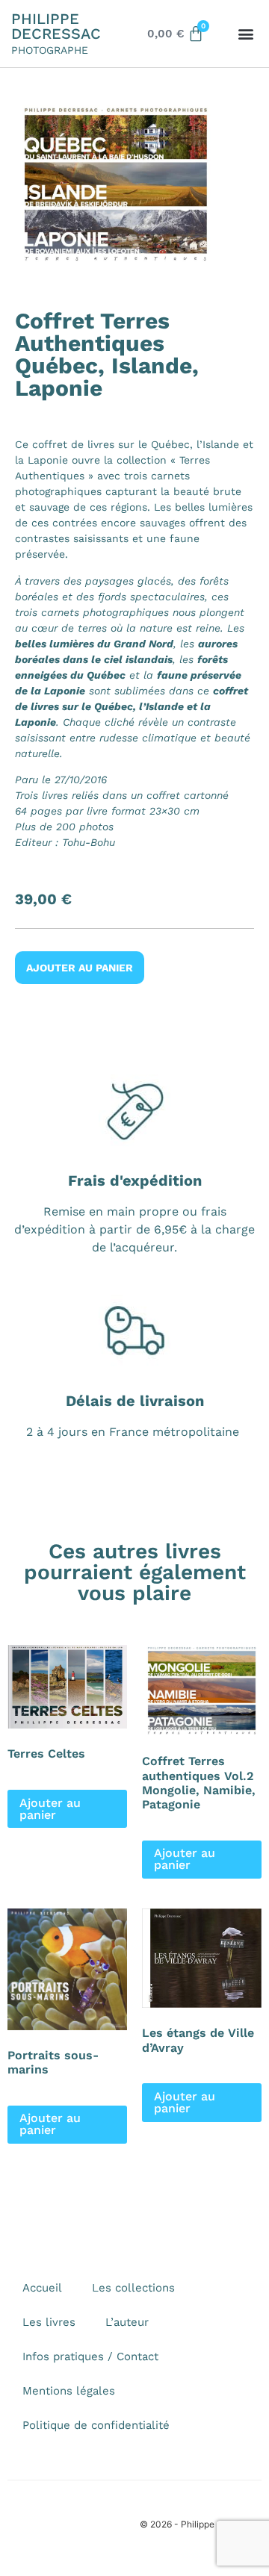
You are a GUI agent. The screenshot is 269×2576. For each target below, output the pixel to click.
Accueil (42, 2288)
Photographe (50, 50)
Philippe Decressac (56, 26)
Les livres (49, 2322)
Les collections (133, 2288)
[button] (246, 34)
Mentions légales (69, 2391)
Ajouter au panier (80, 968)
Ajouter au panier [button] (50, 1809)
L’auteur (127, 2322)
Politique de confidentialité (96, 2425)
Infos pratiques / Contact (90, 2356)
